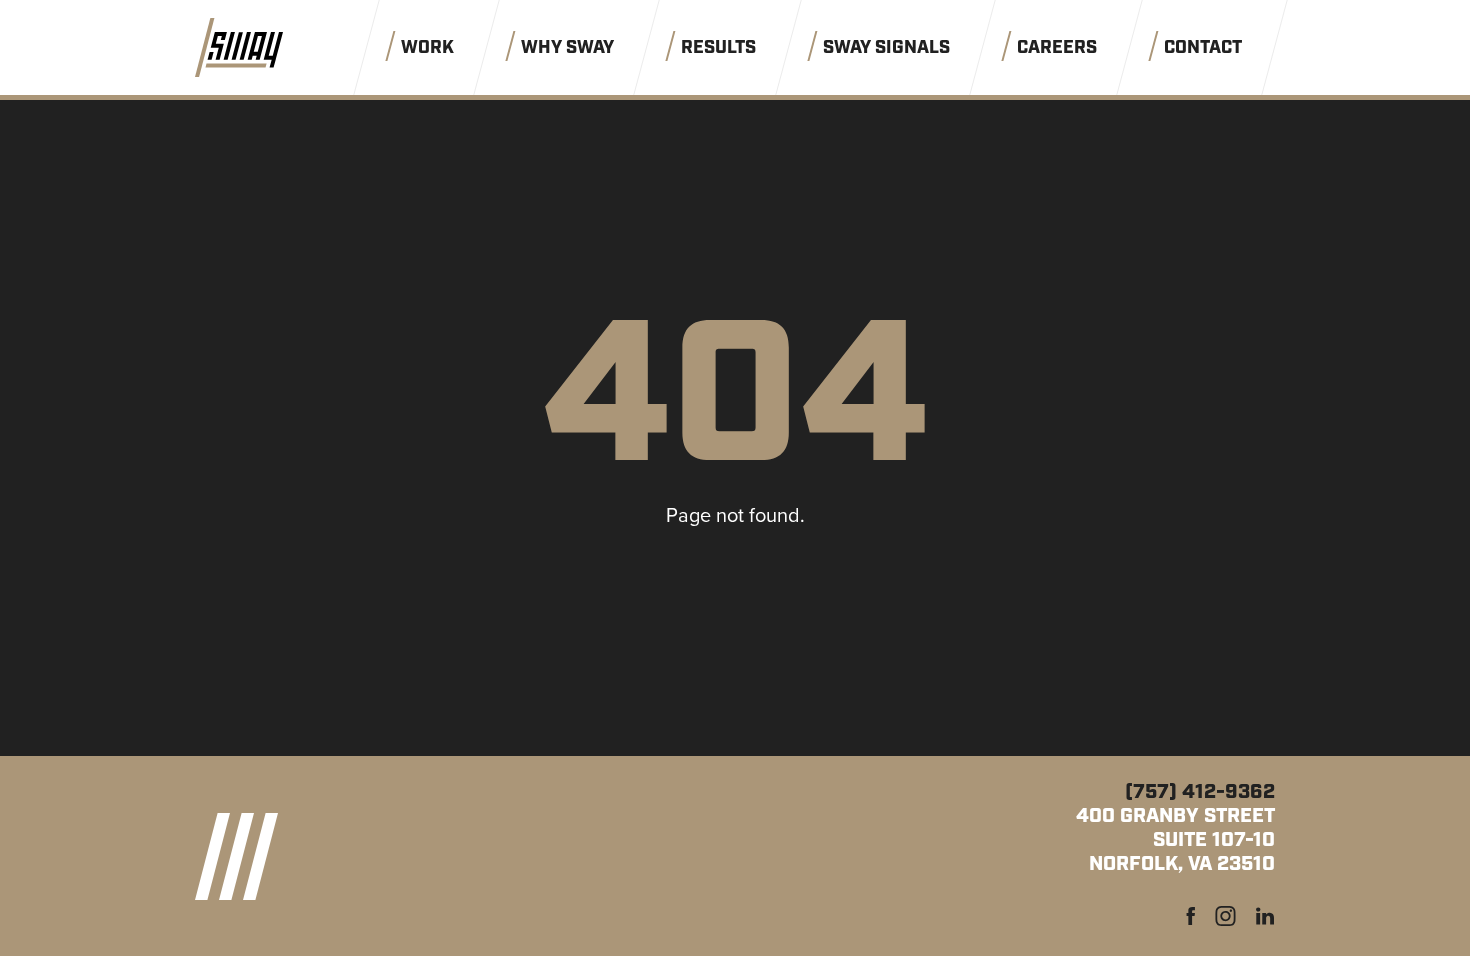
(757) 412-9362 (1200, 792)
